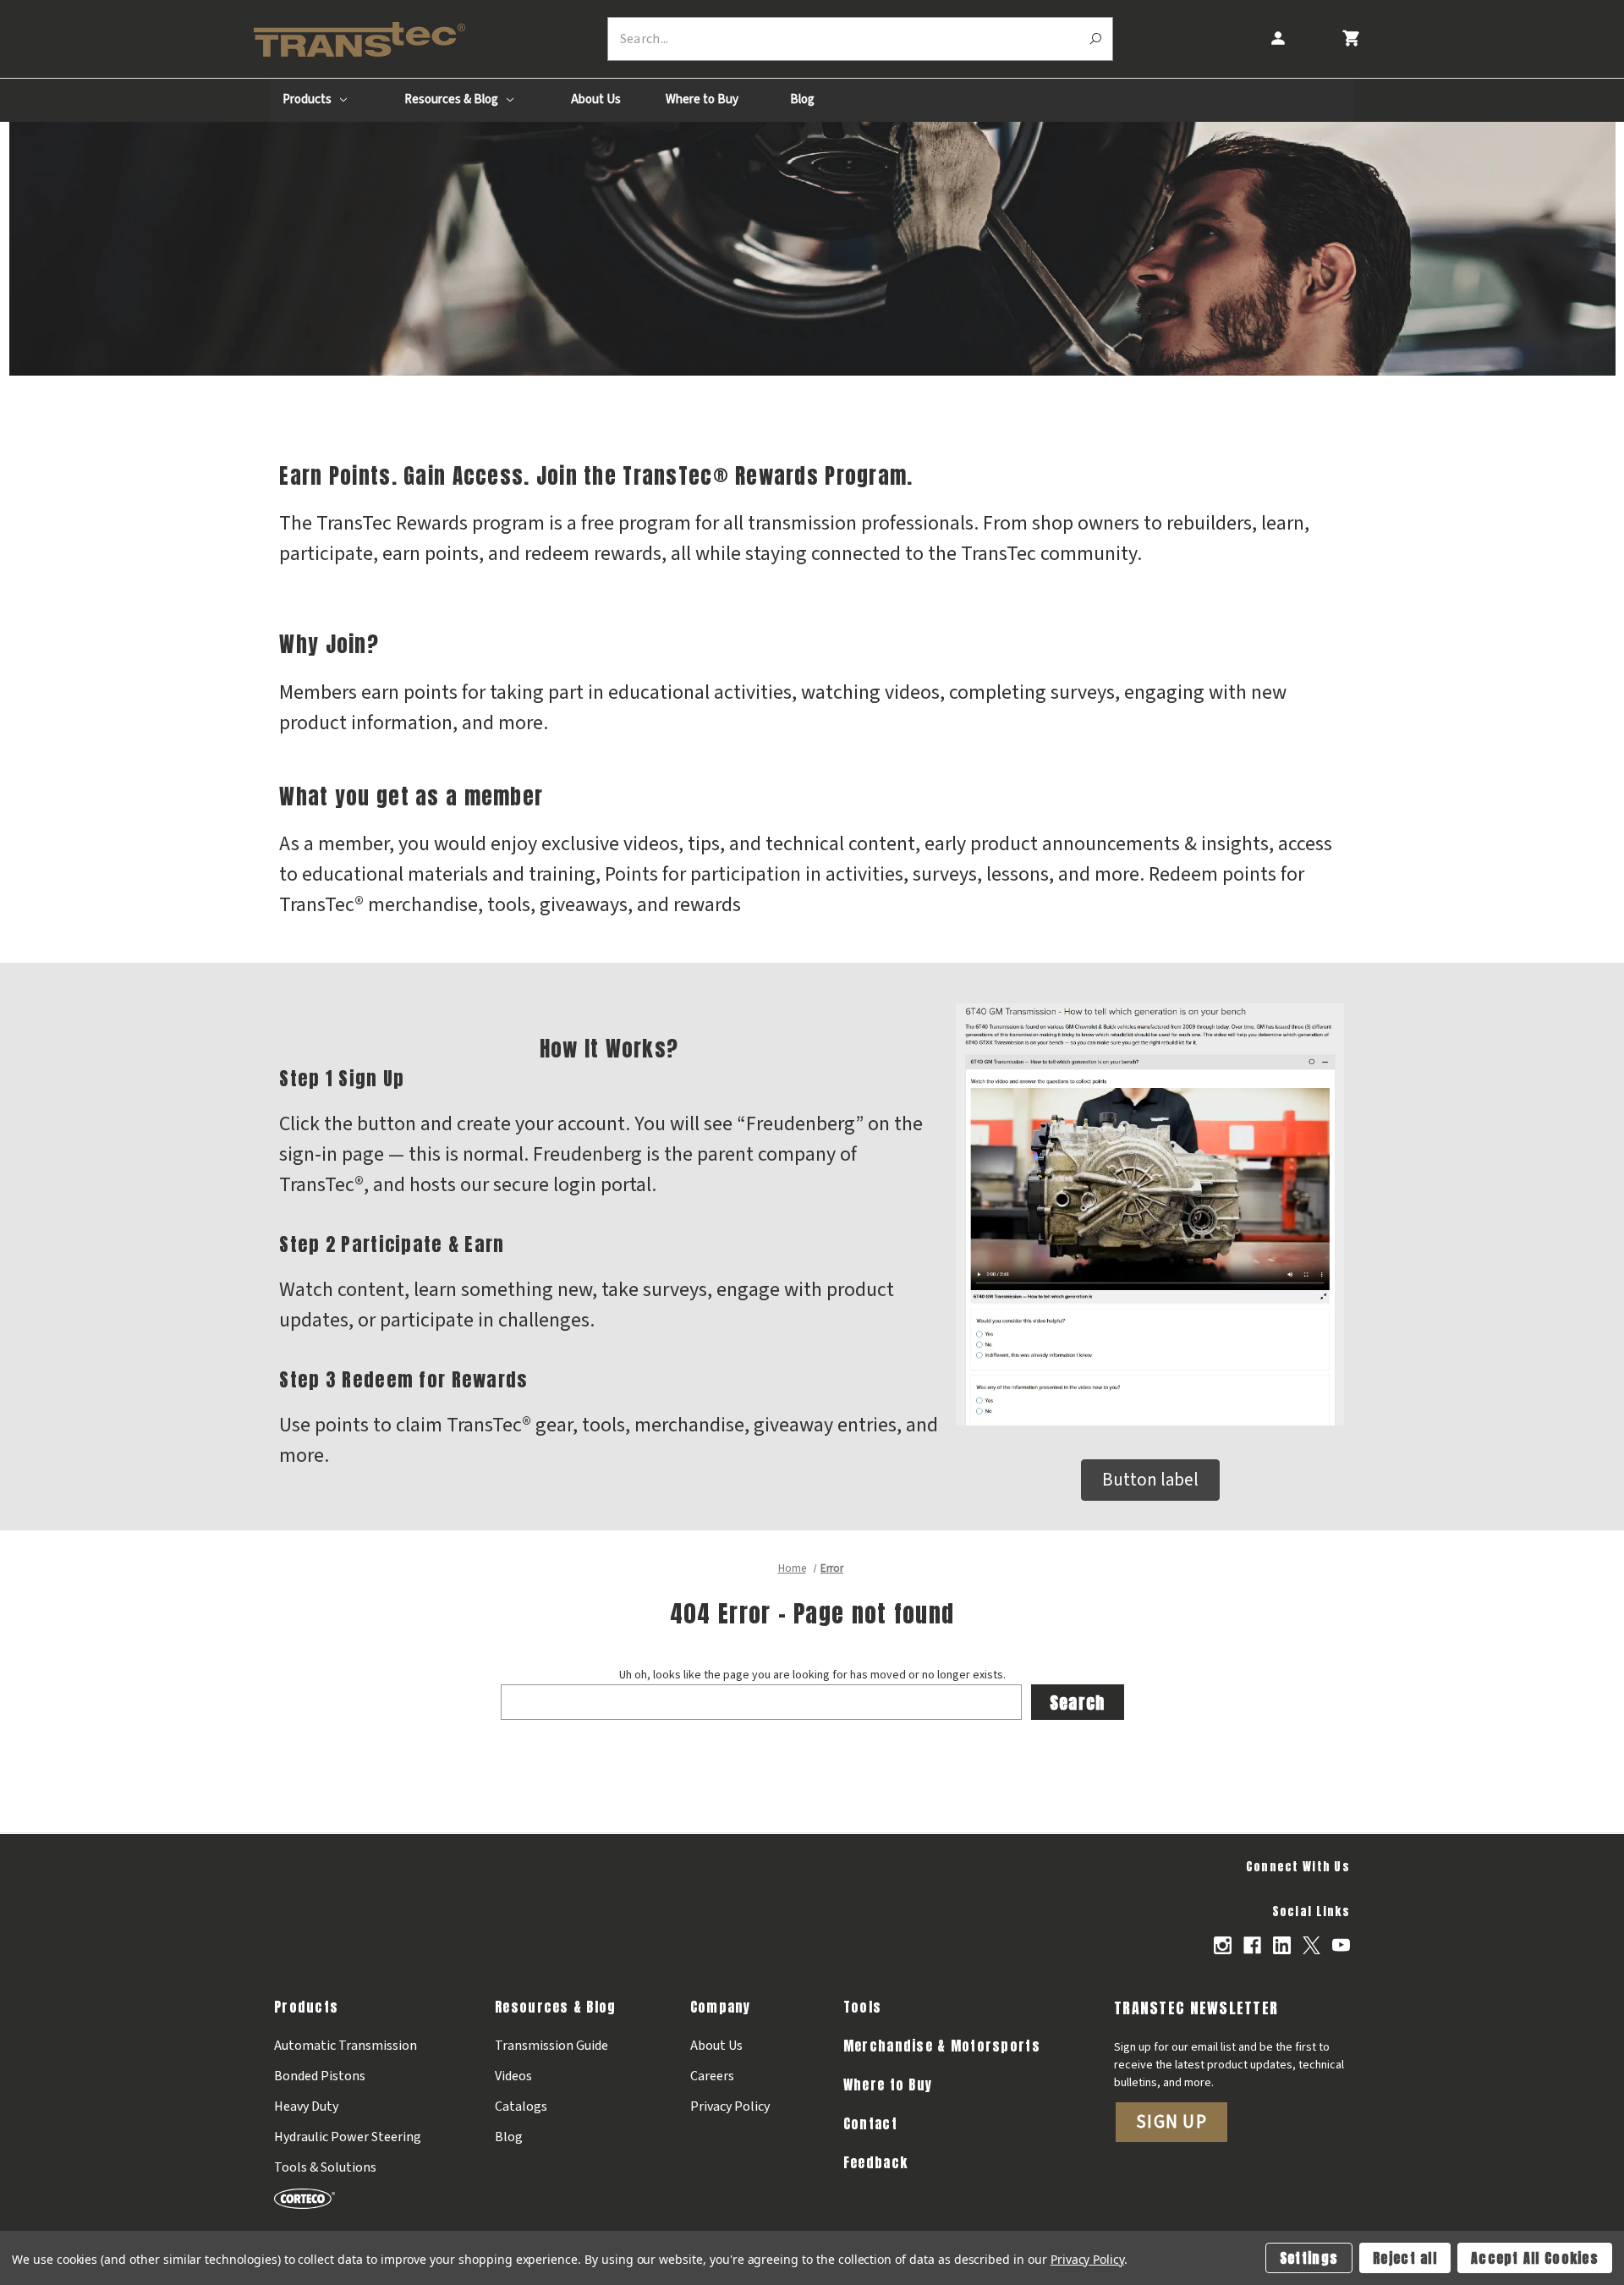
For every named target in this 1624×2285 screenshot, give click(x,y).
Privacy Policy (730, 2106)
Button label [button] (1150, 1480)
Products (308, 99)
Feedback (875, 2162)
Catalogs (521, 2106)
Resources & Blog (453, 99)
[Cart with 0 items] (1350, 38)
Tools (862, 2007)
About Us (596, 99)
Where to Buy (702, 99)
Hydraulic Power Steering (348, 2137)
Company (721, 2007)
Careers (712, 2076)
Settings (1309, 2258)
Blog (802, 99)
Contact (870, 2123)
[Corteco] (348, 2198)
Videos (513, 2076)
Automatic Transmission (346, 2046)
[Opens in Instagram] (1223, 1945)
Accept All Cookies (1535, 2258)
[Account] (1277, 38)
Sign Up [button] (1171, 2122)
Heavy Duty (306, 2106)
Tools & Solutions (325, 2167)
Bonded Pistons (320, 2076)
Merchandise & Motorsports (942, 2046)
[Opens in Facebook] (1252, 1945)
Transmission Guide (551, 2046)
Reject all (1405, 2258)
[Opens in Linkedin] (1282, 1945)
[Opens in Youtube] (1341, 1945)
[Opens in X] (1311, 1945)
